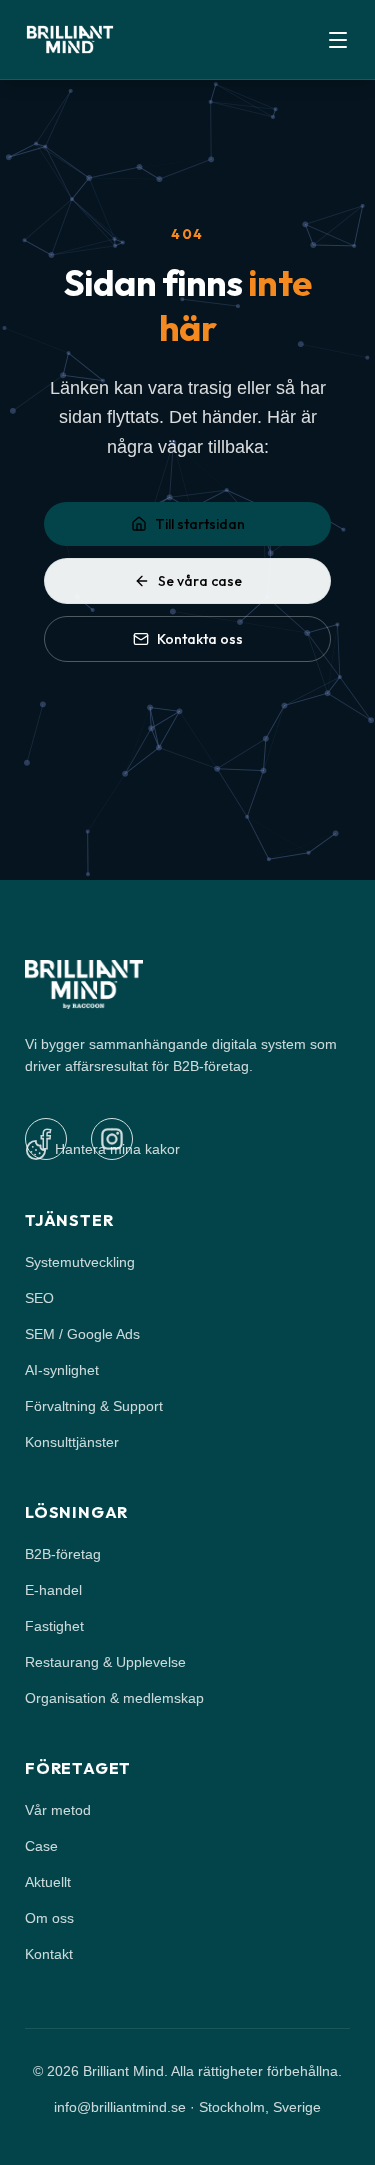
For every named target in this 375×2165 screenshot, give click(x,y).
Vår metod (58, 1810)
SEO (39, 1298)
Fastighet (54, 1626)
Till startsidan (200, 524)
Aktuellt (48, 1882)
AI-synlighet (62, 1370)
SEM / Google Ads (82, 1334)
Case (41, 1846)
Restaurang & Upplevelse (105, 1662)
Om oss (49, 1918)
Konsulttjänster (72, 1442)
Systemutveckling (80, 1262)
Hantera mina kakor (117, 1149)
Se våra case (200, 581)
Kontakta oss (200, 639)
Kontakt (49, 1954)
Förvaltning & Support (94, 1406)
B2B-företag (63, 1554)
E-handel (53, 1590)
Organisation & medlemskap (114, 1698)
